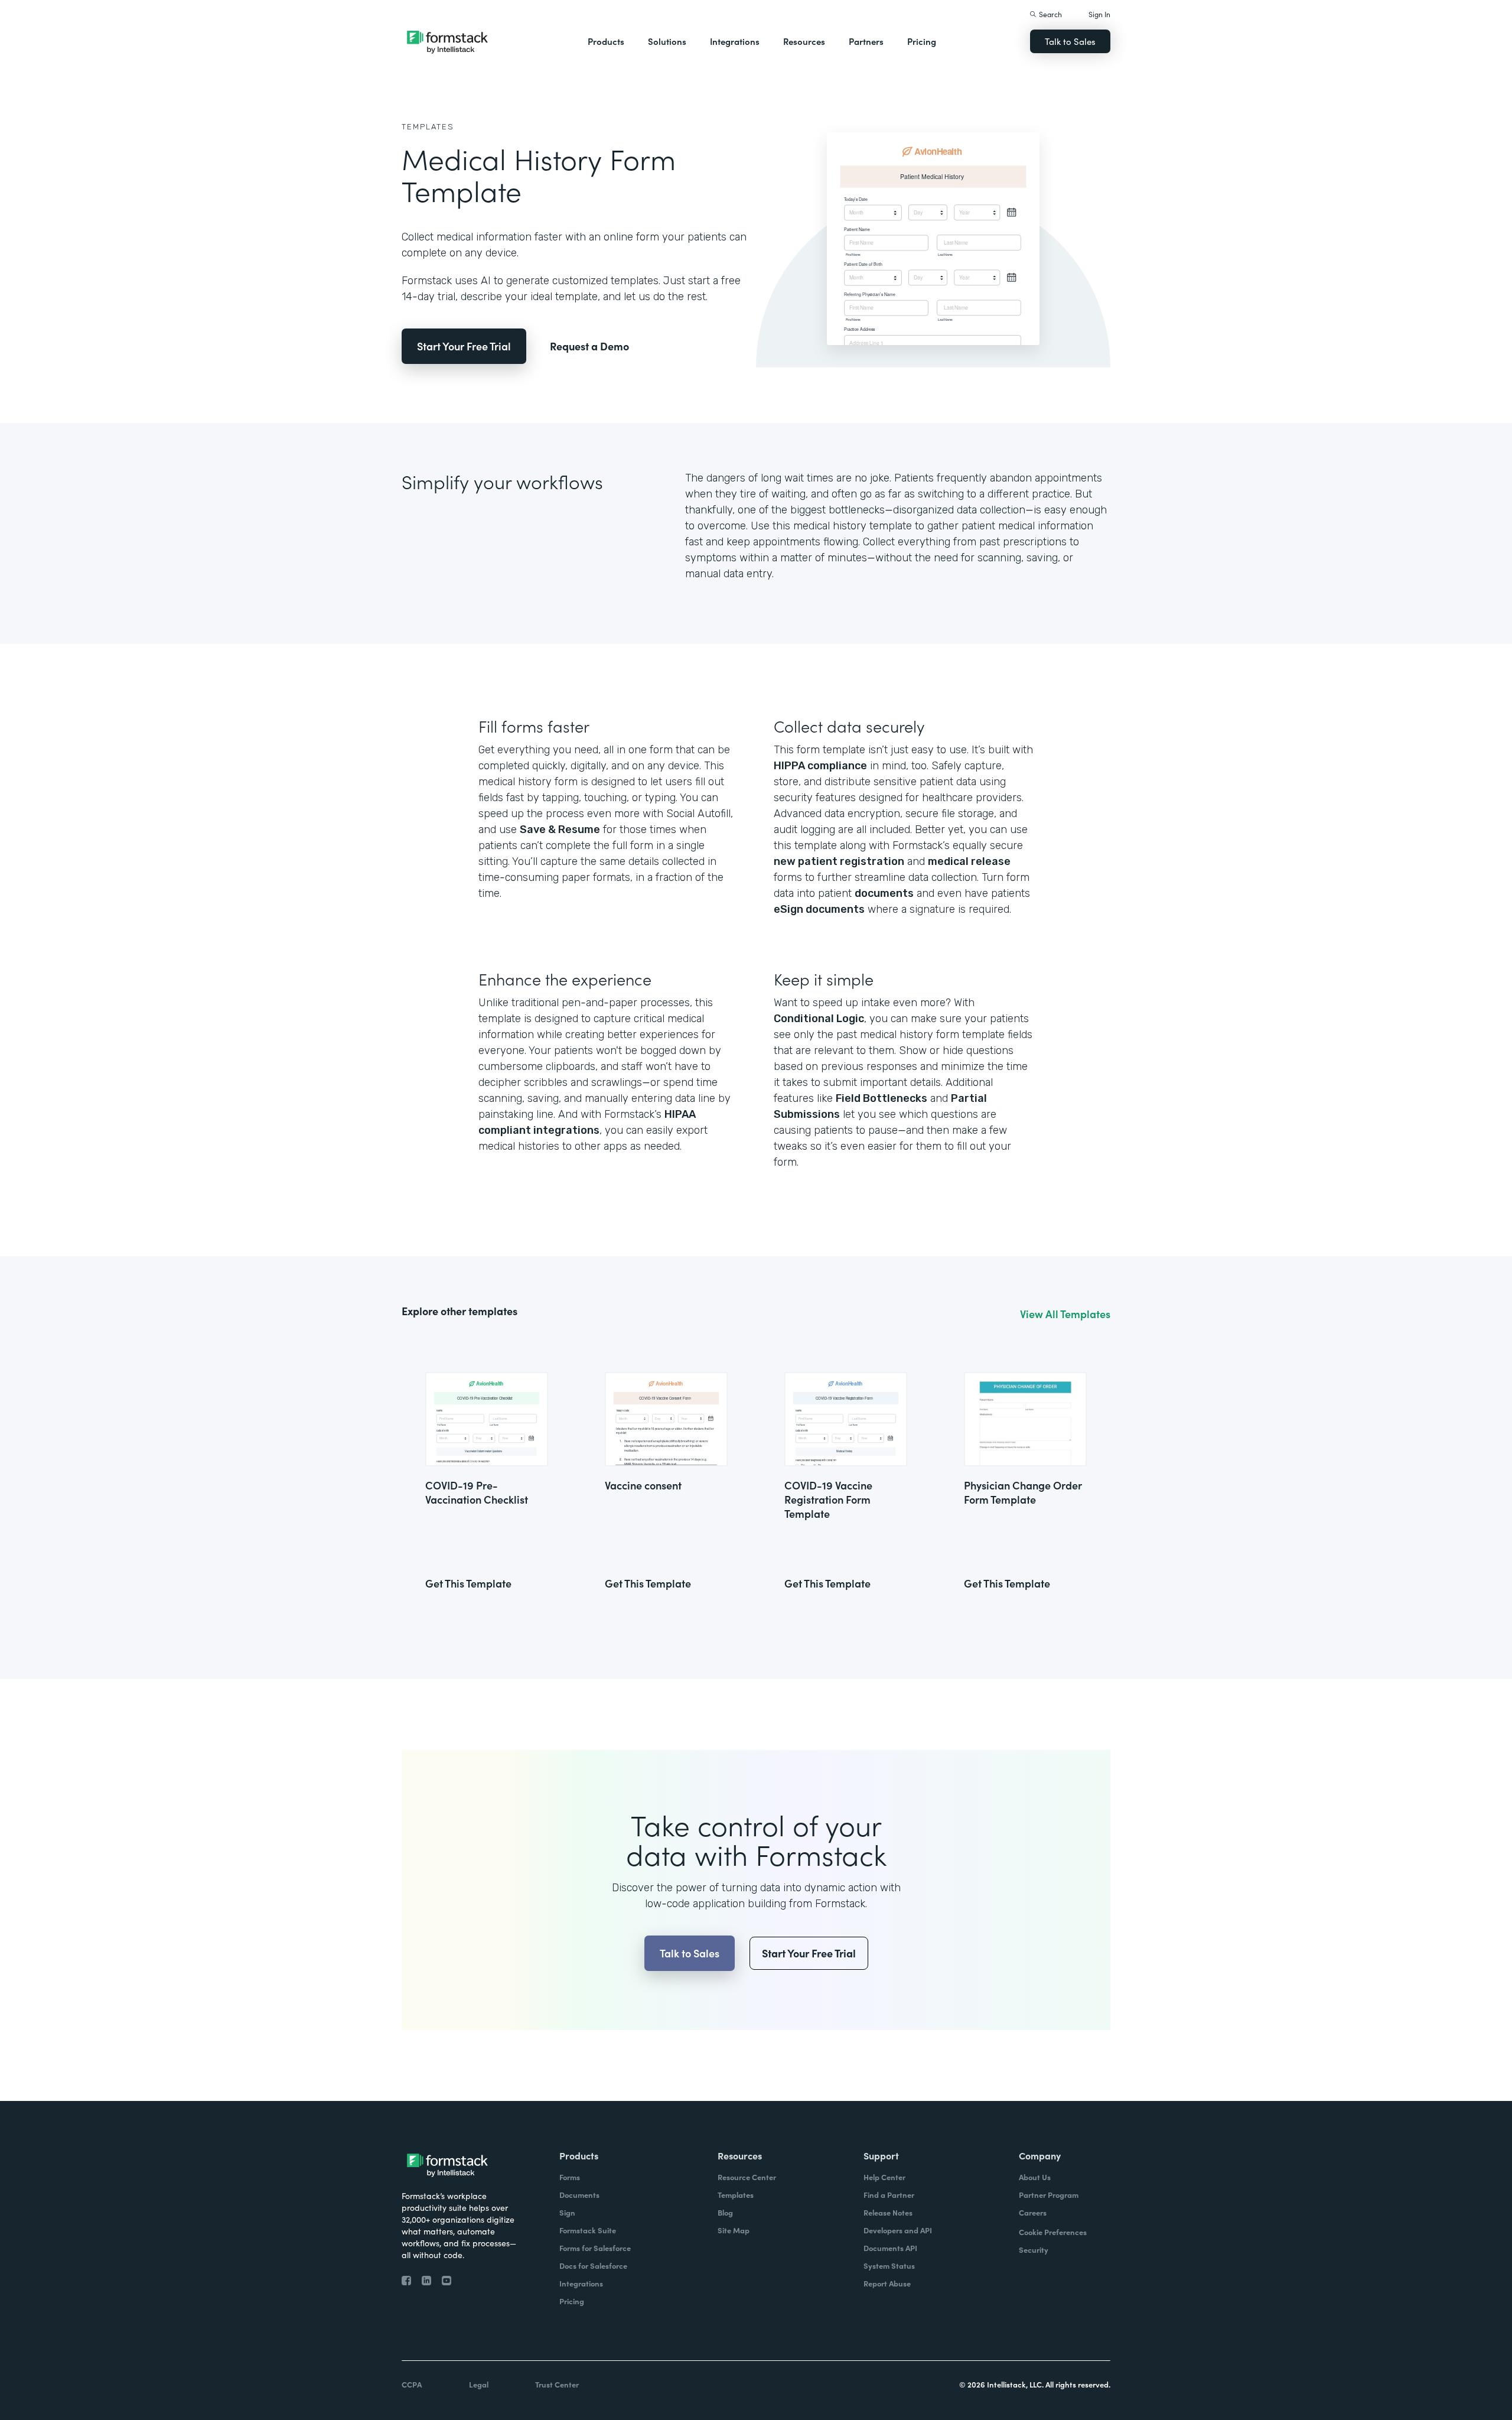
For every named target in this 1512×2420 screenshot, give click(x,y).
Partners (866, 41)
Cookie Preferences (1053, 2232)
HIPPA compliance (820, 766)
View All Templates (1065, 1314)
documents (884, 893)
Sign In (1099, 14)
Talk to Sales (1070, 41)
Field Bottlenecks (882, 1098)
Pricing (922, 41)
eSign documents (819, 909)
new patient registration (839, 861)
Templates (428, 127)
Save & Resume (560, 830)
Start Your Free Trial (464, 346)
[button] (606, 41)
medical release (969, 861)
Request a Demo (589, 346)
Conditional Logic (819, 1019)
